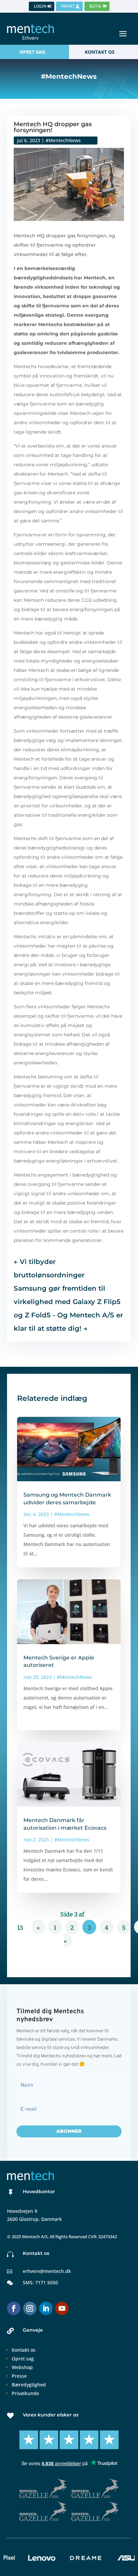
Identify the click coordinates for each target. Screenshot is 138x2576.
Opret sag (23, 2359)
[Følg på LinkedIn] (46, 2308)
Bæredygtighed (29, 2385)
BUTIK (95, 6)
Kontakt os (24, 2350)
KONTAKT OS (100, 52)
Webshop (22, 2367)
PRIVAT (68, 6)
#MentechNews (63, 140)
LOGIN (40, 6)
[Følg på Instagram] (30, 2308)
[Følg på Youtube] (62, 2308)
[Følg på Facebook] (14, 2308)
